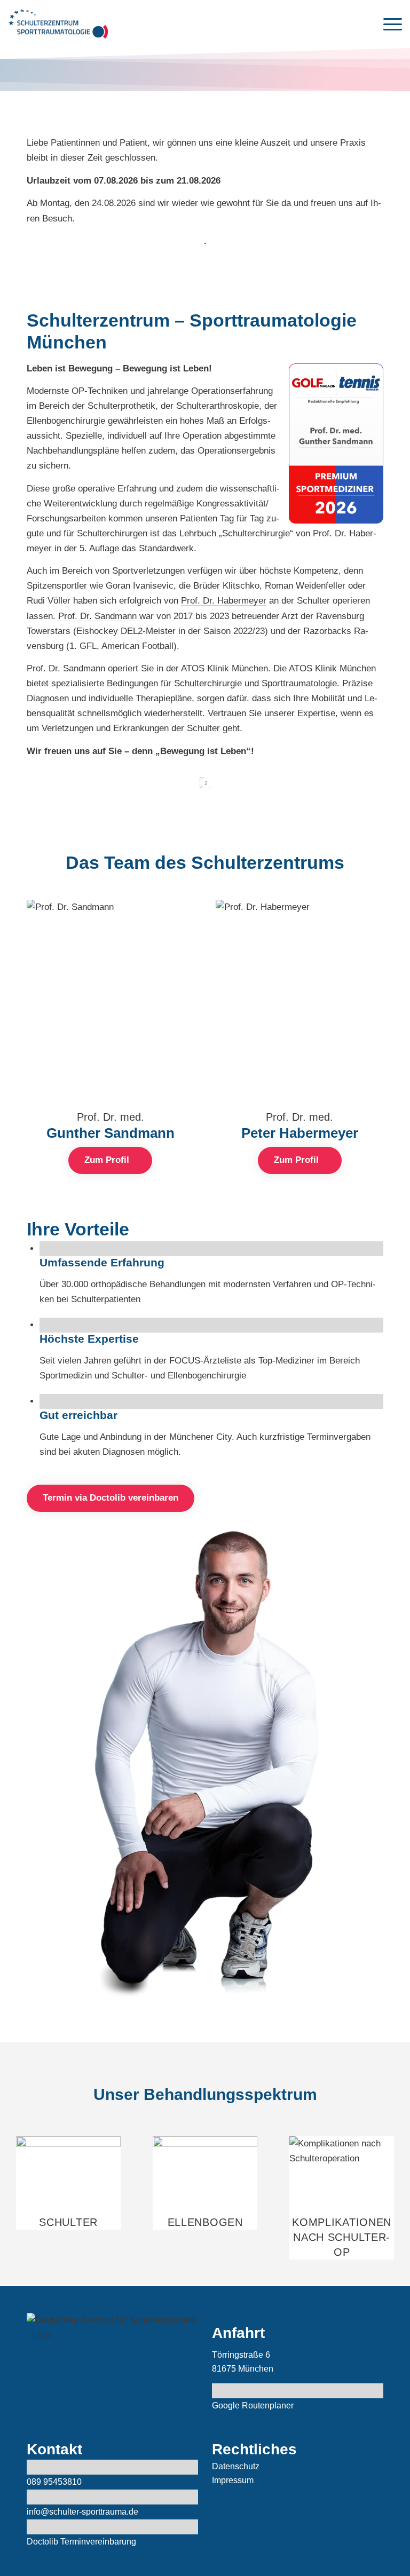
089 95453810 (54, 2482)
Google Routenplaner (253, 2405)
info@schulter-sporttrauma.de (82, 2512)
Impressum (233, 2480)
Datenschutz (236, 2466)
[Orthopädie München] (58, 24)
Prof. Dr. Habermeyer (224, 601)
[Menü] (387, 24)
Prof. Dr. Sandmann (97, 616)
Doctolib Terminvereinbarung (81, 2542)
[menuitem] (387, 24)
